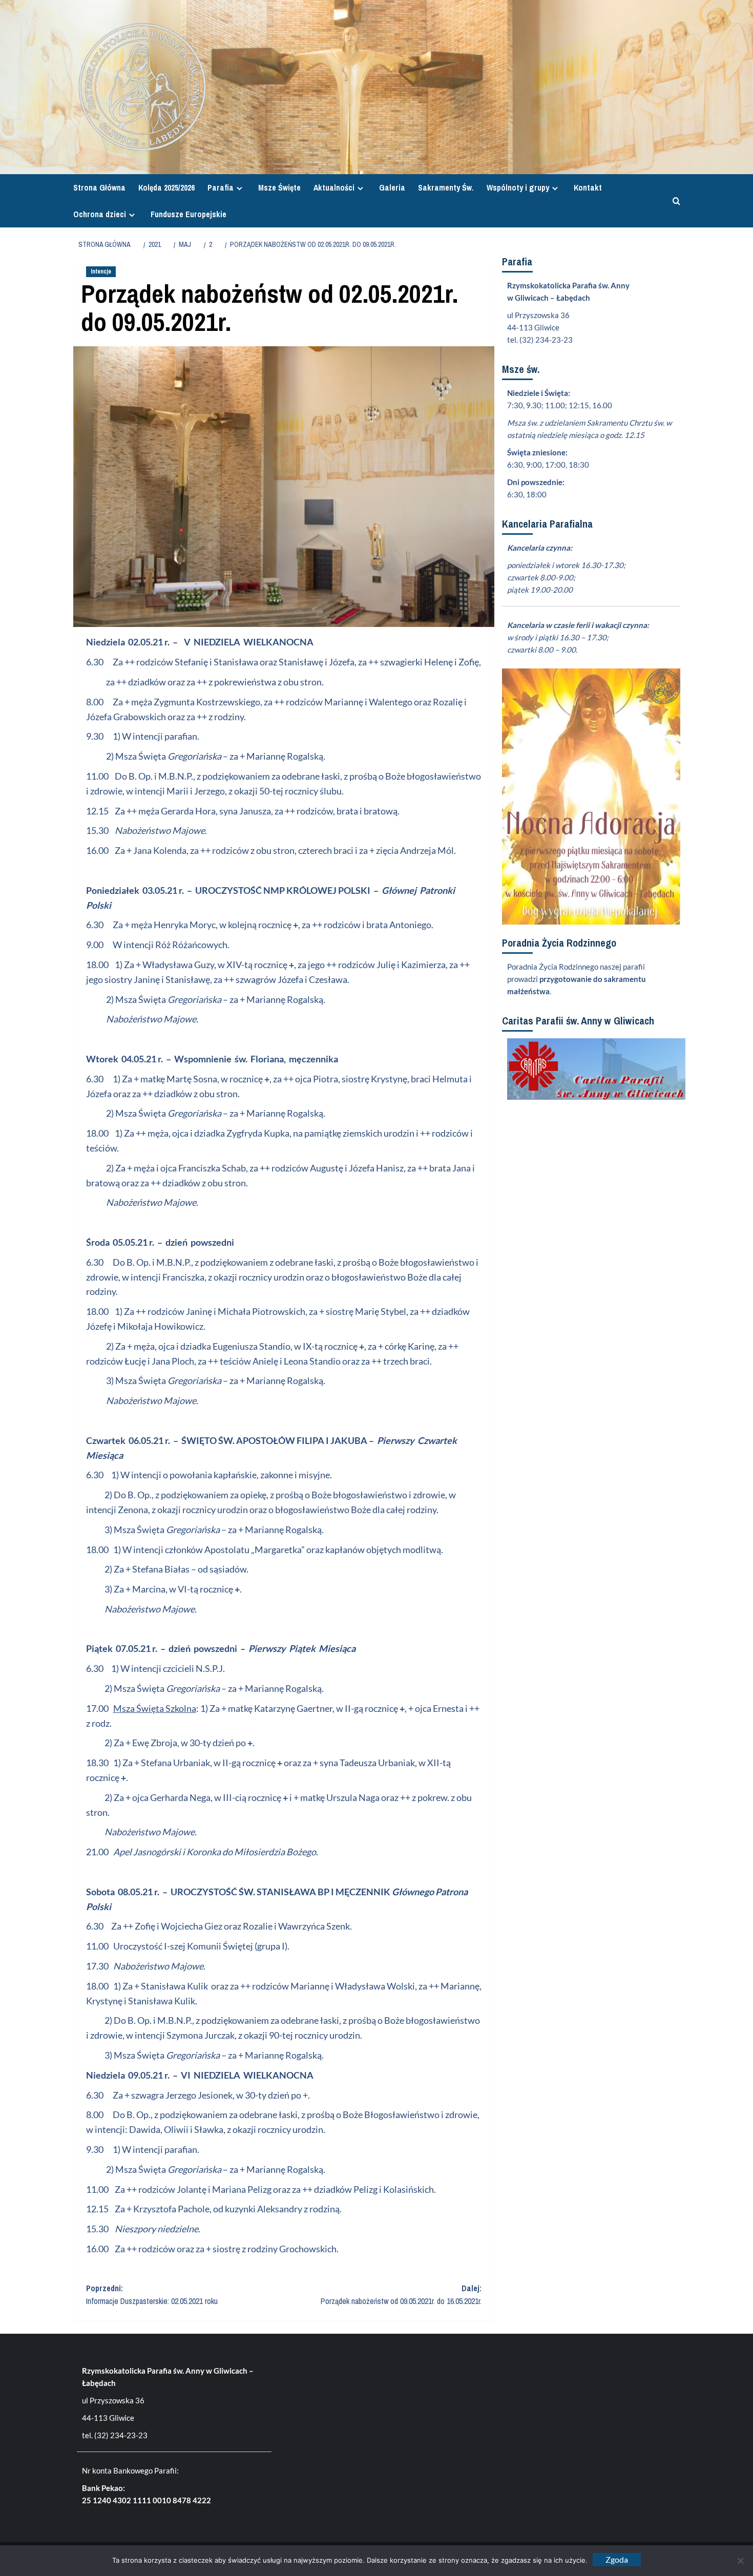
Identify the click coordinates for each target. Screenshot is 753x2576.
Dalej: (401, 2295)
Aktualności (334, 187)
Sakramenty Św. (446, 187)
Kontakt (588, 187)
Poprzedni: (152, 2295)
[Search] (674, 201)
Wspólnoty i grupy (518, 187)
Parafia (221, 187)
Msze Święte (279, 187)
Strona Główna (99, 187)
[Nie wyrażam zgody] (740, 2561)
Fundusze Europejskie (189, 214)
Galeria (392, 187)
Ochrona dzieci (100, 214)
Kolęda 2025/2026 (166, 187)
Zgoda (617, 2559)
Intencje (101, 271)
